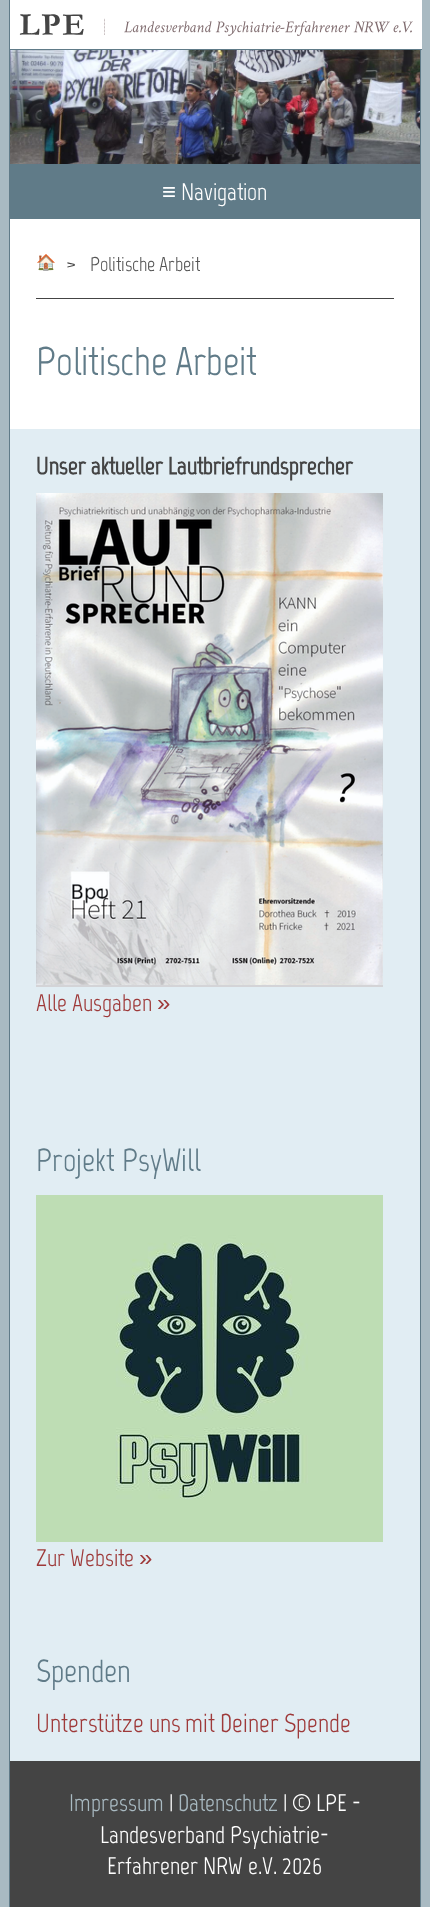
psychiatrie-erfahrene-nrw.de (46, 259)
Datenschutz (228, 1802)
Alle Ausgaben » (103, 1002)
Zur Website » (94, 1557)
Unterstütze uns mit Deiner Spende (193, 1723)
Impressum (116, 1802)
